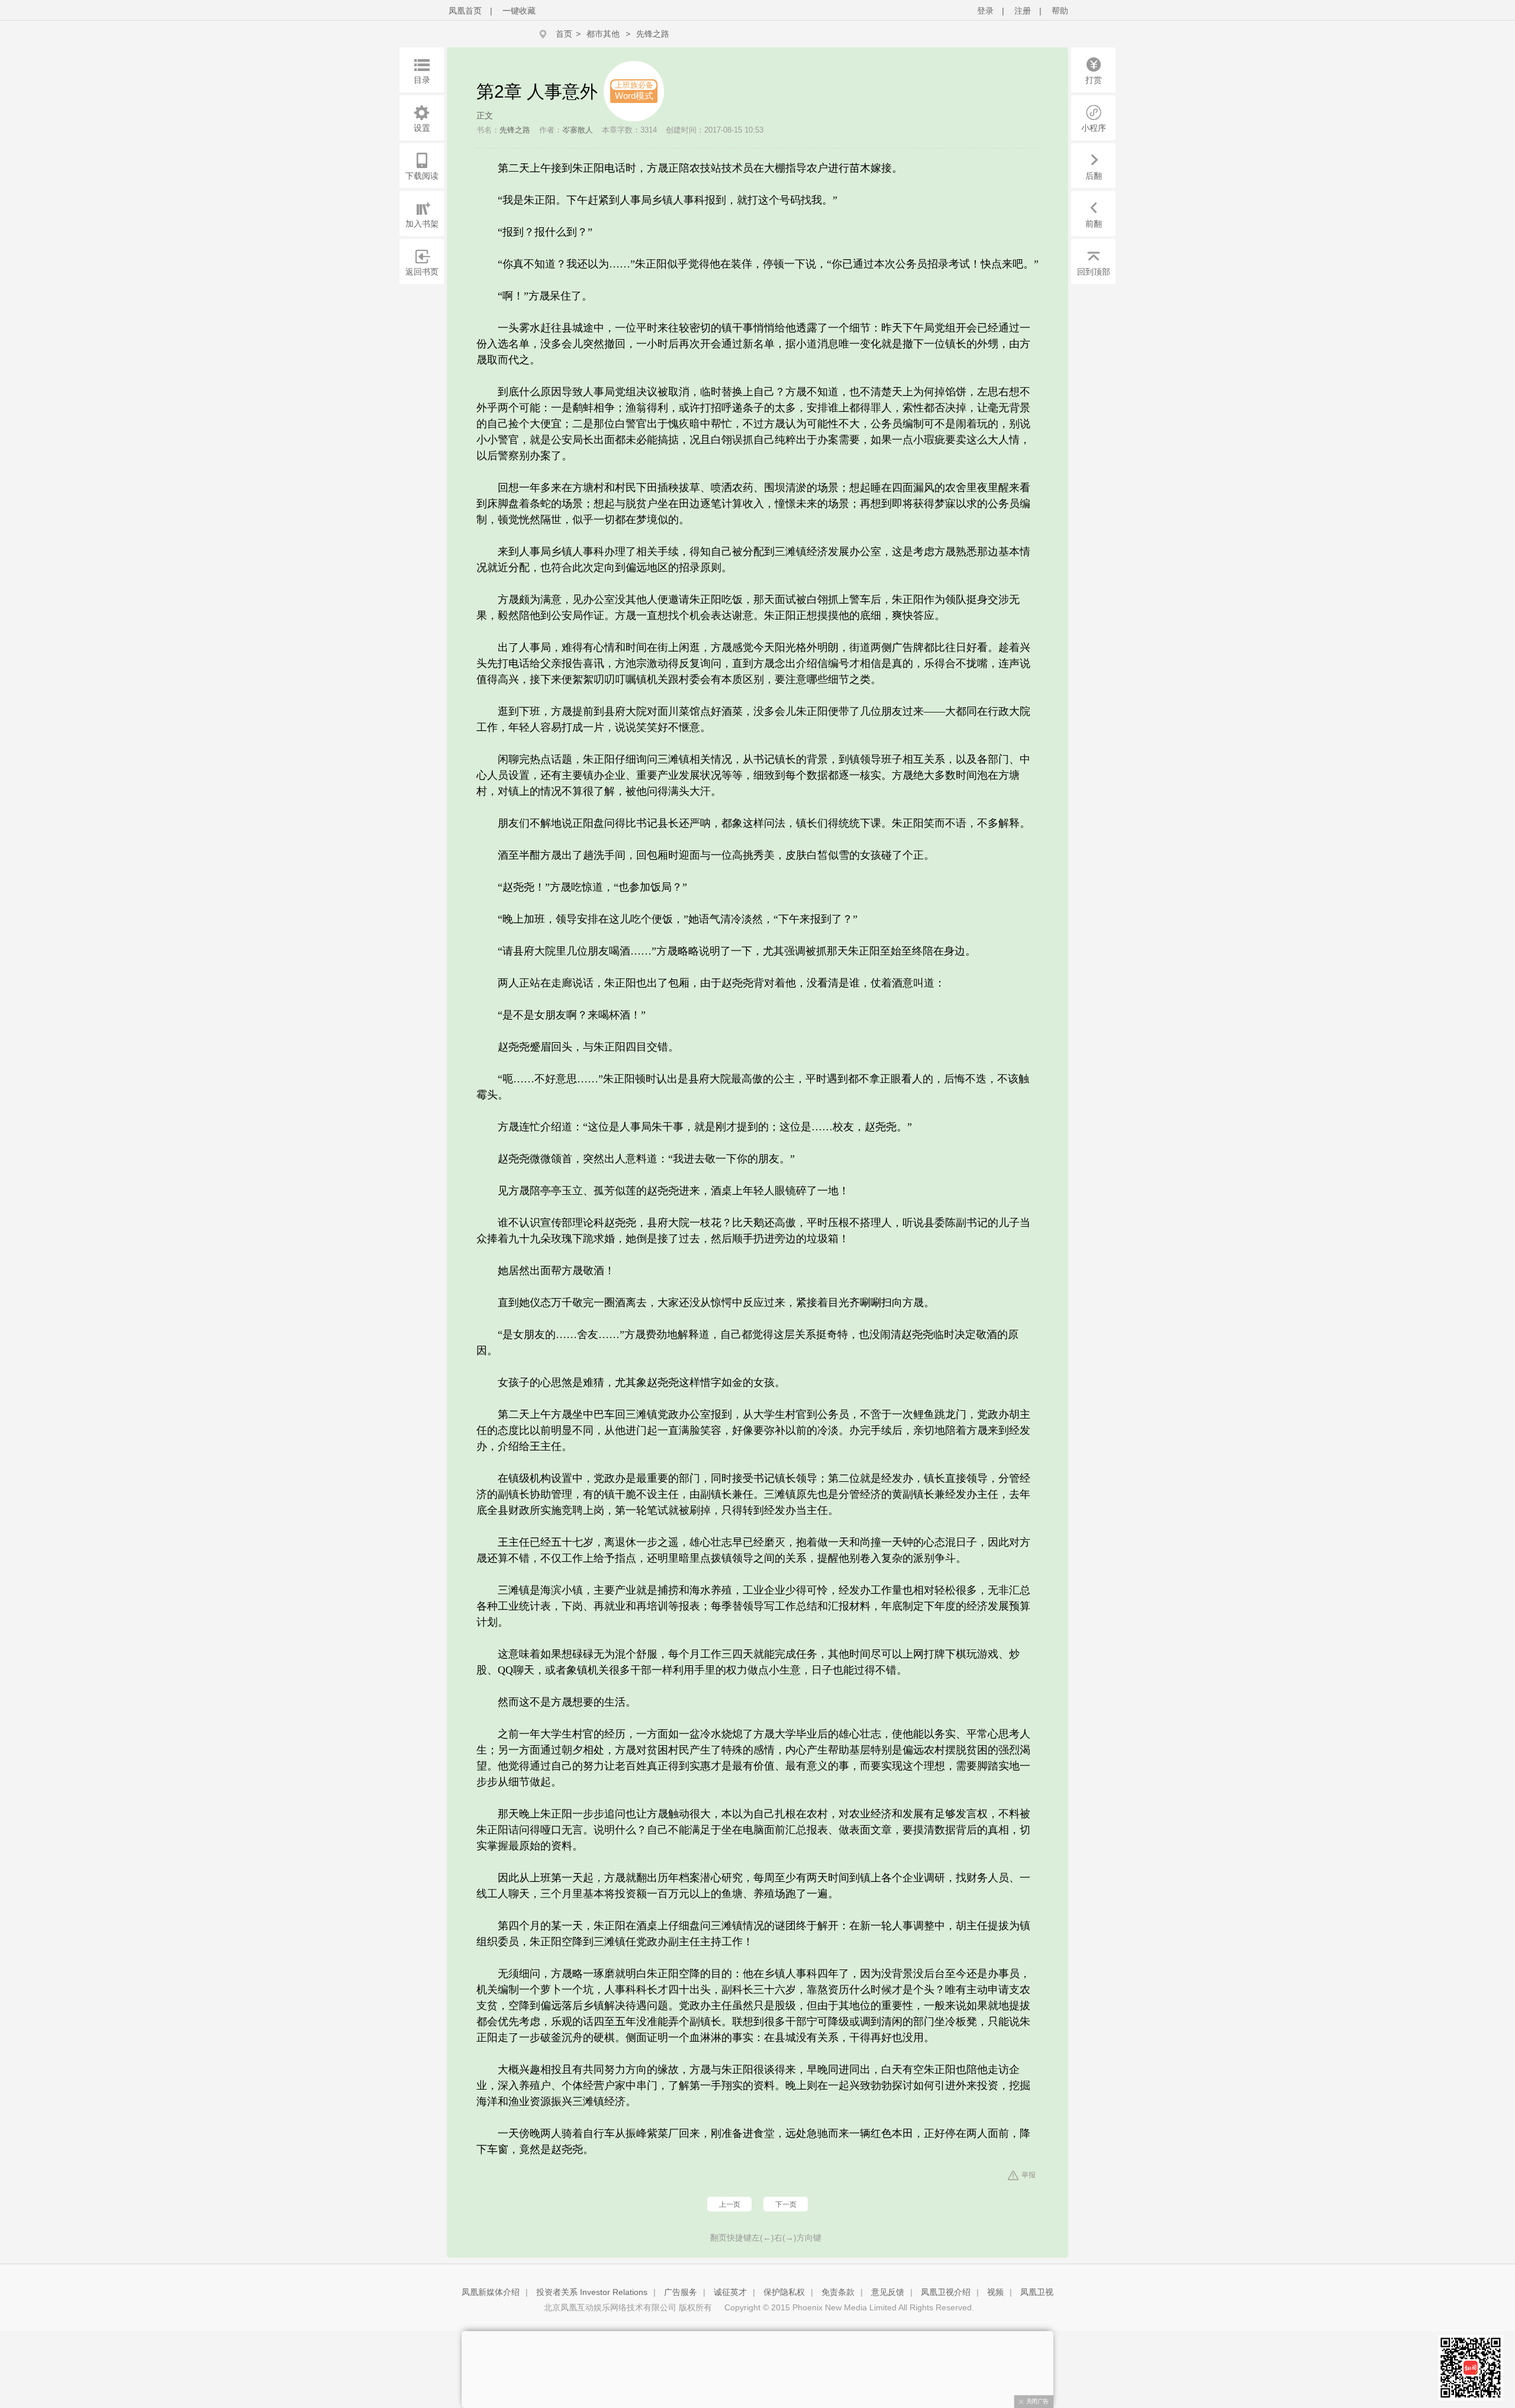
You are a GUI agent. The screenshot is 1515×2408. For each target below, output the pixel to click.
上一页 (730, 2204)
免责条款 (838, 2292)
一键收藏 (519, 11)
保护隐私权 (784, 2292)
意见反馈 (888, 2292)
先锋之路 (653, 34)
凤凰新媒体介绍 (491, 2292)
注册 (1023, 11)
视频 (995, 2292)
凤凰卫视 (1037, 2292)
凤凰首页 (465, 11)
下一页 (786, 2204)
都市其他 (603, 34)
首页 (564, 34)
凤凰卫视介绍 (946, 2292)
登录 (985, 11)
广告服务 (681, 2292)
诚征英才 (730, 2292)
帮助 (1060, 11)
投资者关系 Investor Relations (592, 2292)
